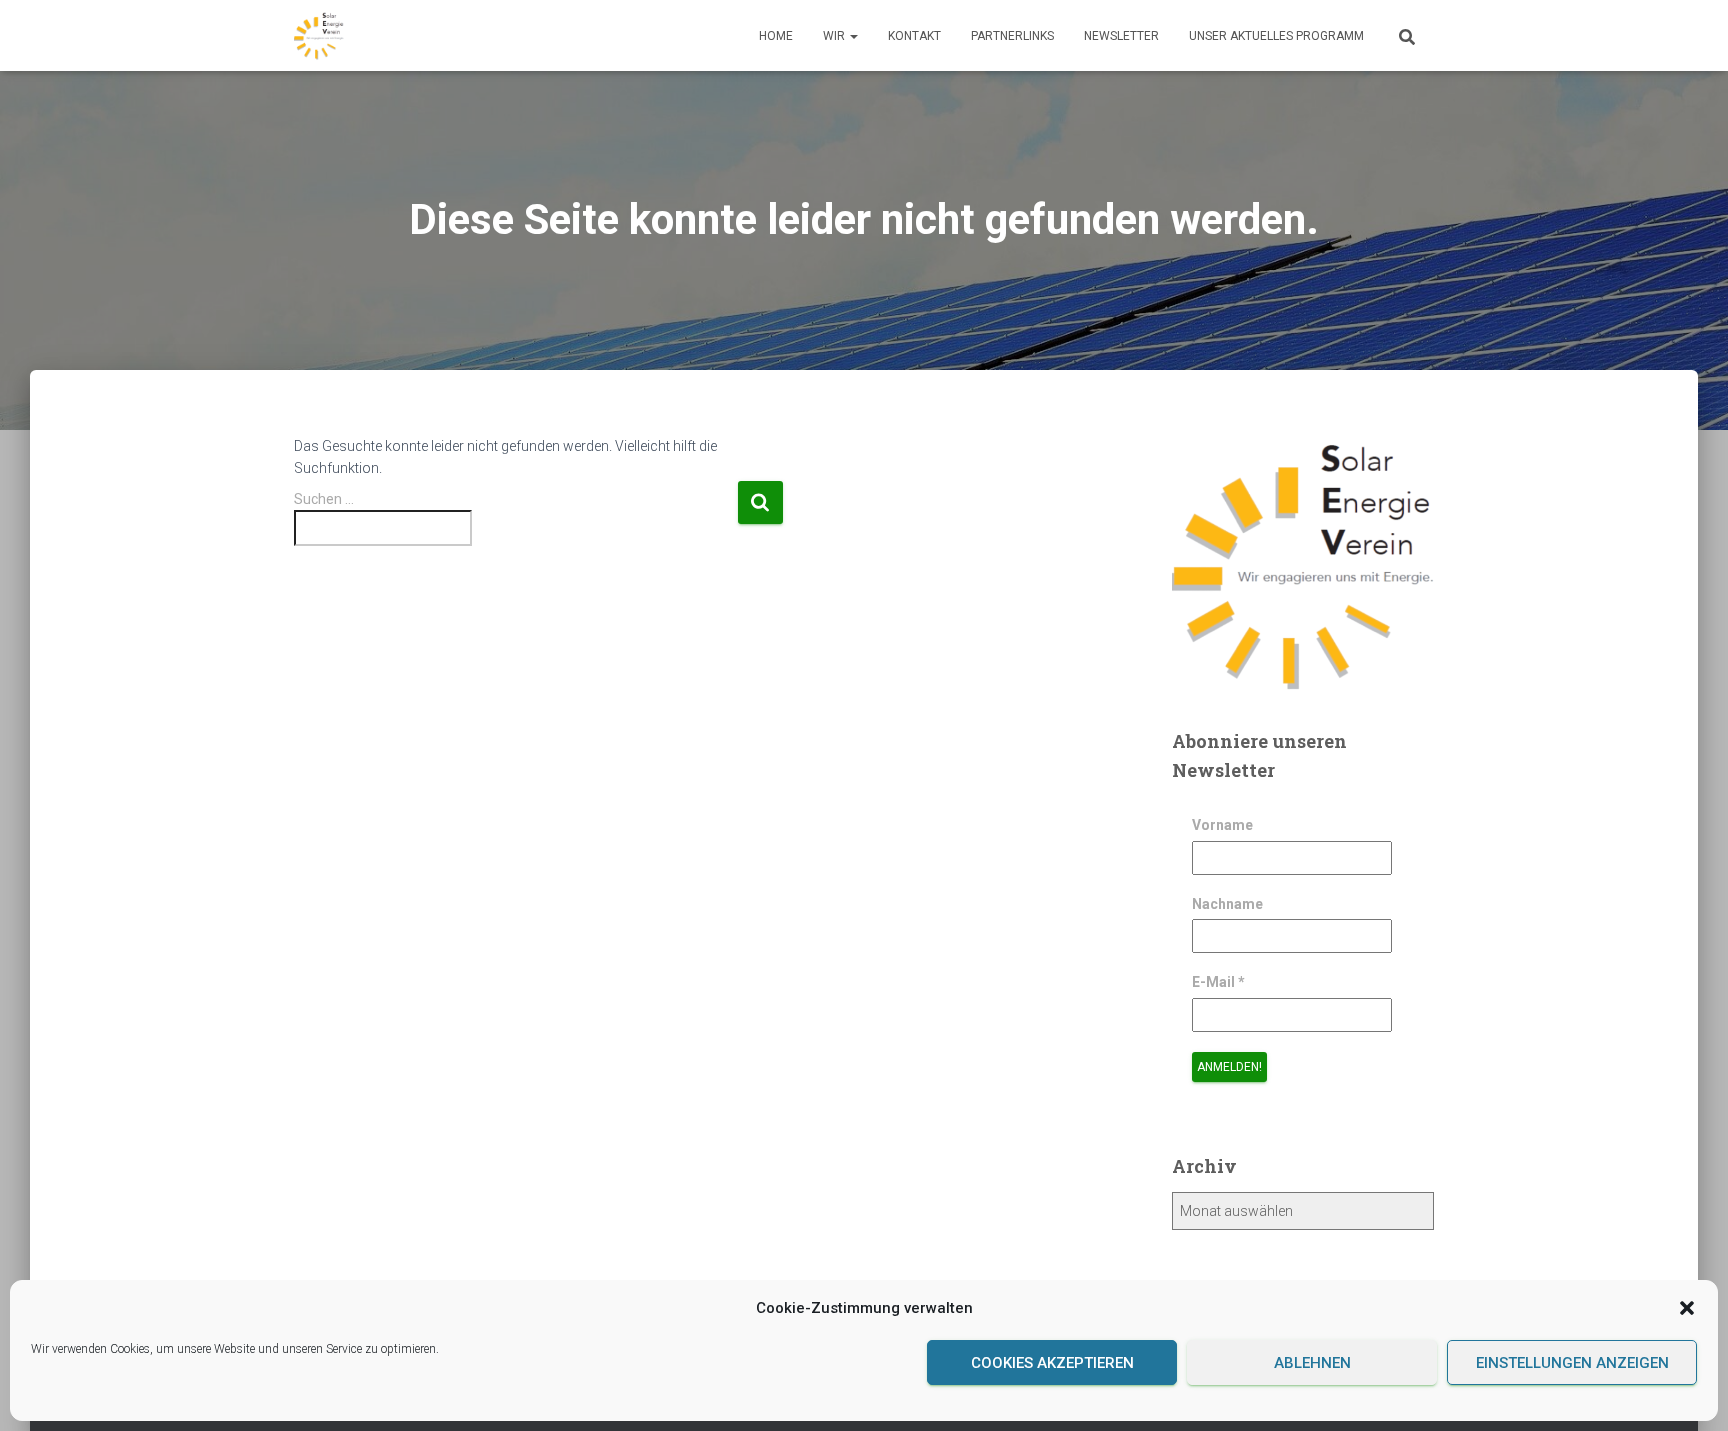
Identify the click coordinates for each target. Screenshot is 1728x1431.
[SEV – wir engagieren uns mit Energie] (319, 36)
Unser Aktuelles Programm (1276, 36)
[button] (1687, 1308)
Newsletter (1121, 36)
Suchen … (324, 499)
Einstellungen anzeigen (1572, 1363)
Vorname (1222, 825)
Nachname (1227, 904)
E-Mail (1218, 982)
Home (776, 36)
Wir (835, 36)
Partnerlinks (1012, 36)
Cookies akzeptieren (1052, 1363)
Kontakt (914, 36)
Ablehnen (1312, 1363)
